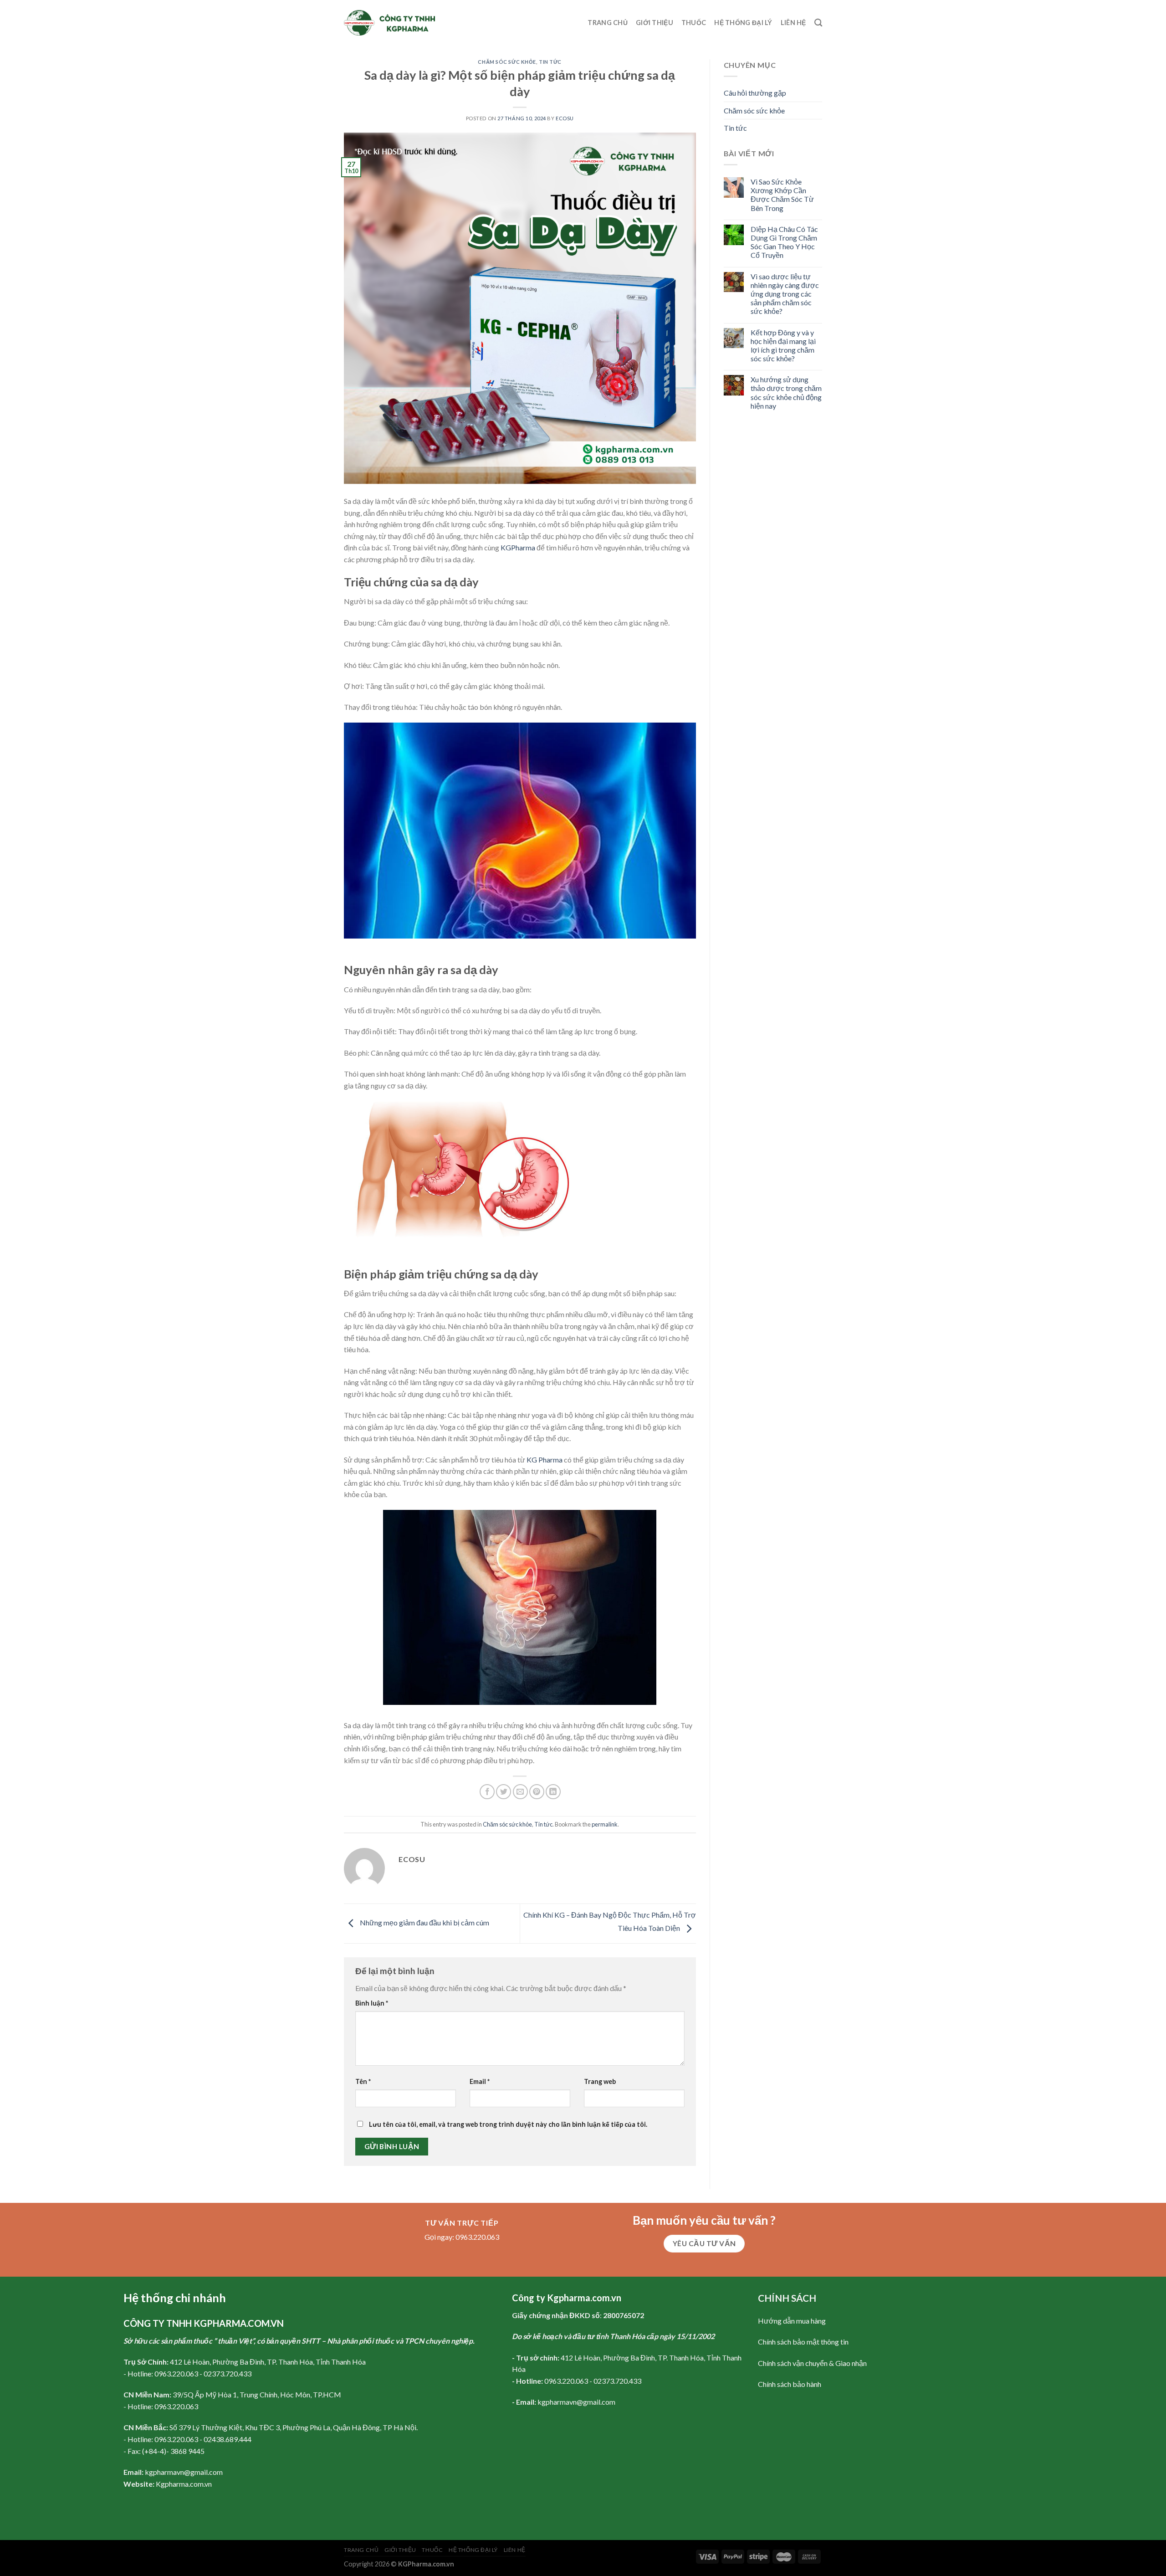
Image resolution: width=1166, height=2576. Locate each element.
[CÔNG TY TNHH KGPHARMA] (389, 23)
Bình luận (372, 2003)
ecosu (565, 118)
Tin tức (550, 62)
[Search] (818, 23)
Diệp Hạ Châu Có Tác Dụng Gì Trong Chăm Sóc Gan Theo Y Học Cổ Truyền (784, 242)
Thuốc (694, 23)
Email (480, 2081)
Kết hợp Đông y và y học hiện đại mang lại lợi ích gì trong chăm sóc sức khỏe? (783, 346)
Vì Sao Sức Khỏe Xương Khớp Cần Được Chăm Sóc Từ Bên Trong (782, 195)
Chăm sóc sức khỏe (507, 62)
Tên (363, 2081)
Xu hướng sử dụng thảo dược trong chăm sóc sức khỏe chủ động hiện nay (786, 393)
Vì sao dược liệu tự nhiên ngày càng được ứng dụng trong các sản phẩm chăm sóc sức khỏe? (785, 294)
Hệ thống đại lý (743, 23)
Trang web (600, 2081)
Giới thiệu (655, 23)
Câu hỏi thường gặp (755, 93)
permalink (605, 1824)
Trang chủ (608, 23)
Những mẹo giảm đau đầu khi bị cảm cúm (424, 1922)
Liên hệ (793, 23)
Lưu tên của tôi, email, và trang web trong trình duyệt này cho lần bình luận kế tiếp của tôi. (508, 2124)
